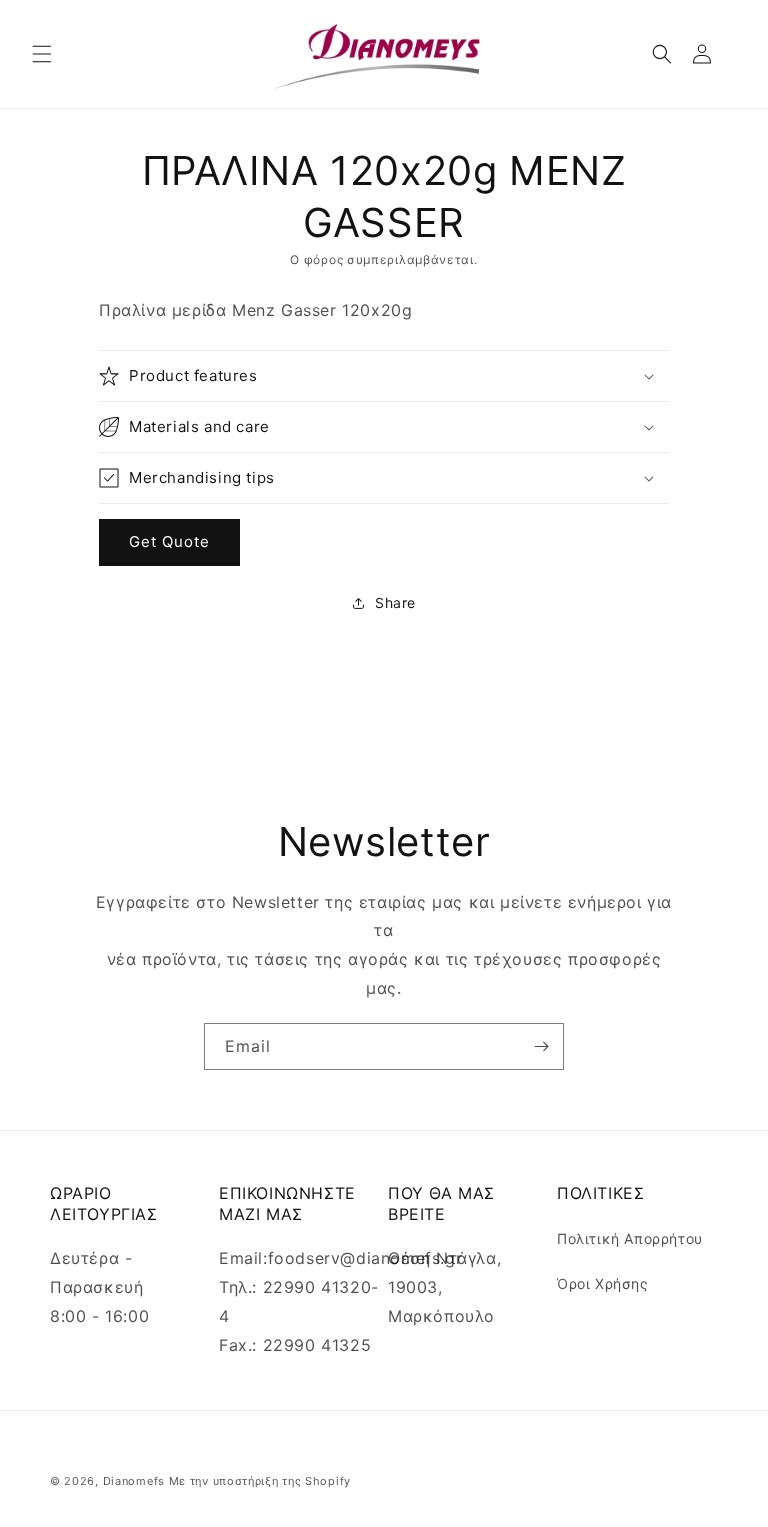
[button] (42, 54)
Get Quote (169, 541)
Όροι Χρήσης (603, 1283)
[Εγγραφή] (541, 1046)
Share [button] (395, 602)
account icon (706, 54)
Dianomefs (134, 1481)
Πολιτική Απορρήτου (630, 1238)
